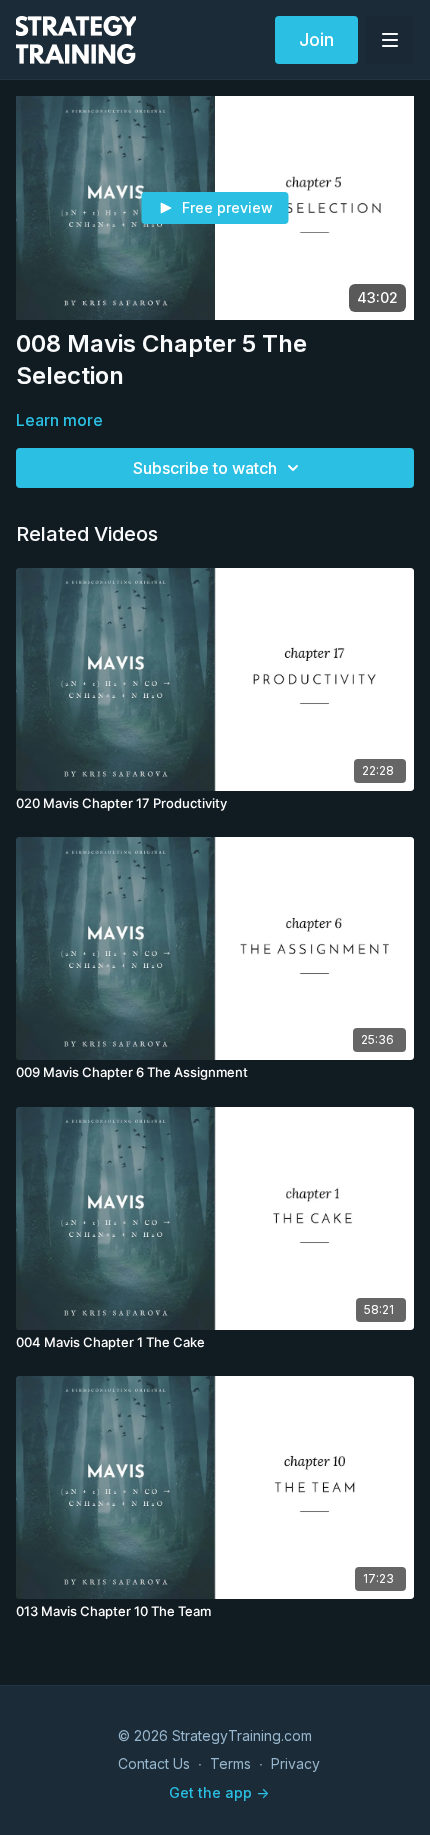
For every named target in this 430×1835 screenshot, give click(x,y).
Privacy (295, 1763)
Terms (230, 1763)
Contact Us (154, 1763)
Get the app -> (219, 1792)
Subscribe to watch (205, 468)
